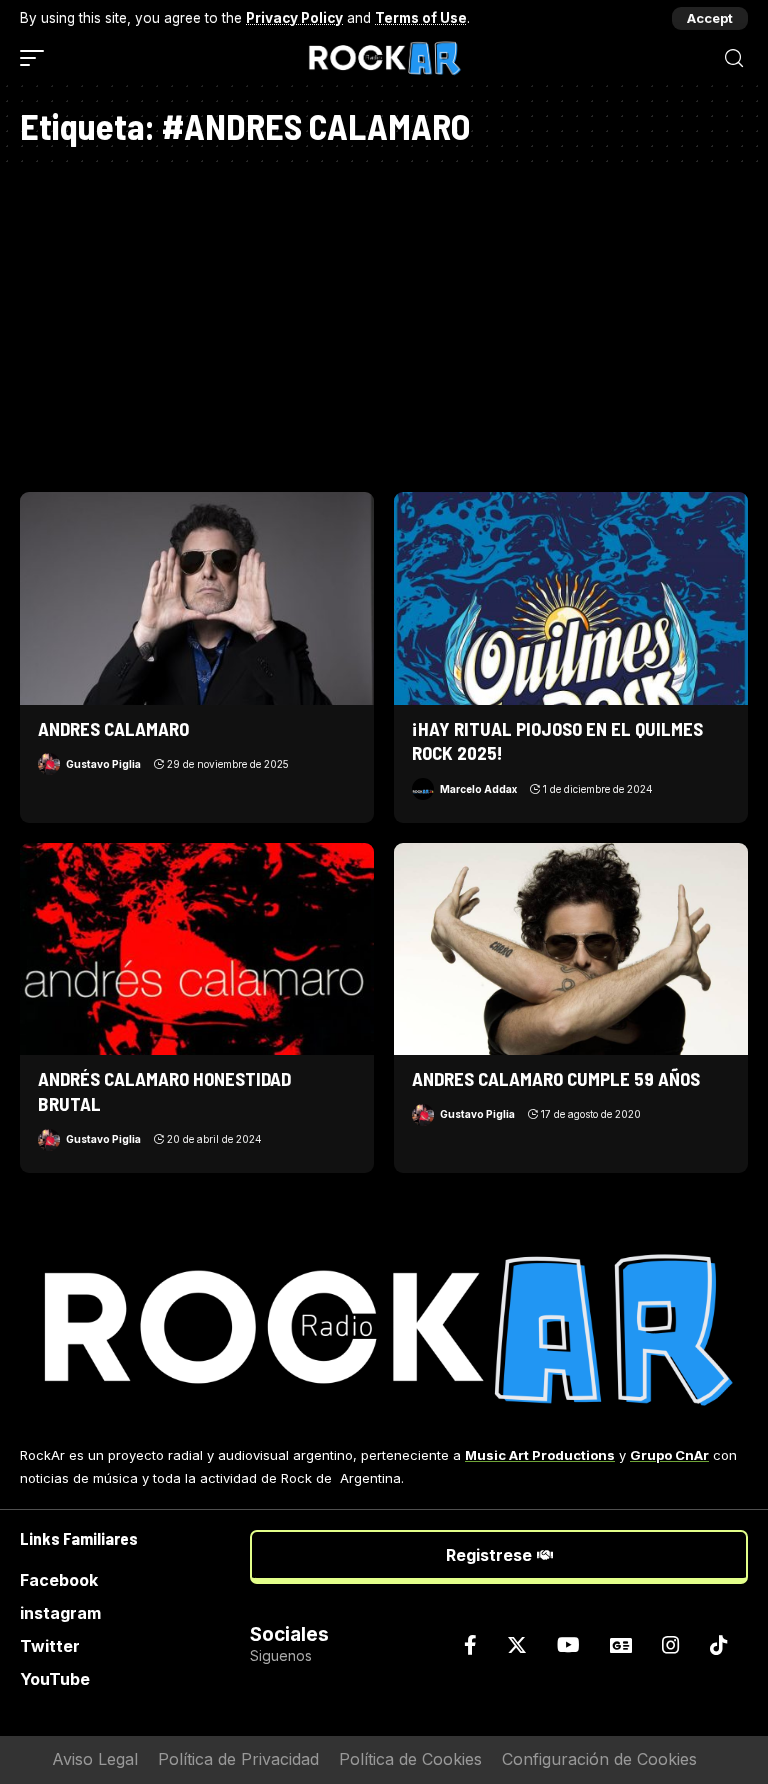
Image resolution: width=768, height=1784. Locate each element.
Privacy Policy (294, 18)
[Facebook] (470, 1645)
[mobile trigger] (37, 58)
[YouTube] (568, 1645)
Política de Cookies (410, 1759)
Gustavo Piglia (103, 764)
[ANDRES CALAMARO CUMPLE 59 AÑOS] (571, 949)
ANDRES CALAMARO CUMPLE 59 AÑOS (556, 1078)
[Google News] (621, 1645)
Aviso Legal (95, 1759)
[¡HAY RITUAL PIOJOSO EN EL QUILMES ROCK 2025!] (571, 598)
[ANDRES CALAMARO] (197, 598)
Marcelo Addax (478, 789)
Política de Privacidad (238, 1759)
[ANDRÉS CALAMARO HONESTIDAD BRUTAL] (197, 949)
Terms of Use (421, 18)
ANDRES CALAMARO (113, 728)
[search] (734, 58)
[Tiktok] (719, 1645)
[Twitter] (517, 1645)
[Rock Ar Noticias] (384, 58)
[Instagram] (671, 1645)
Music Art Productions (540, 1455)
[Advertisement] (384, 322)
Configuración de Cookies (599, 1759)
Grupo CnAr (669, 1455)
